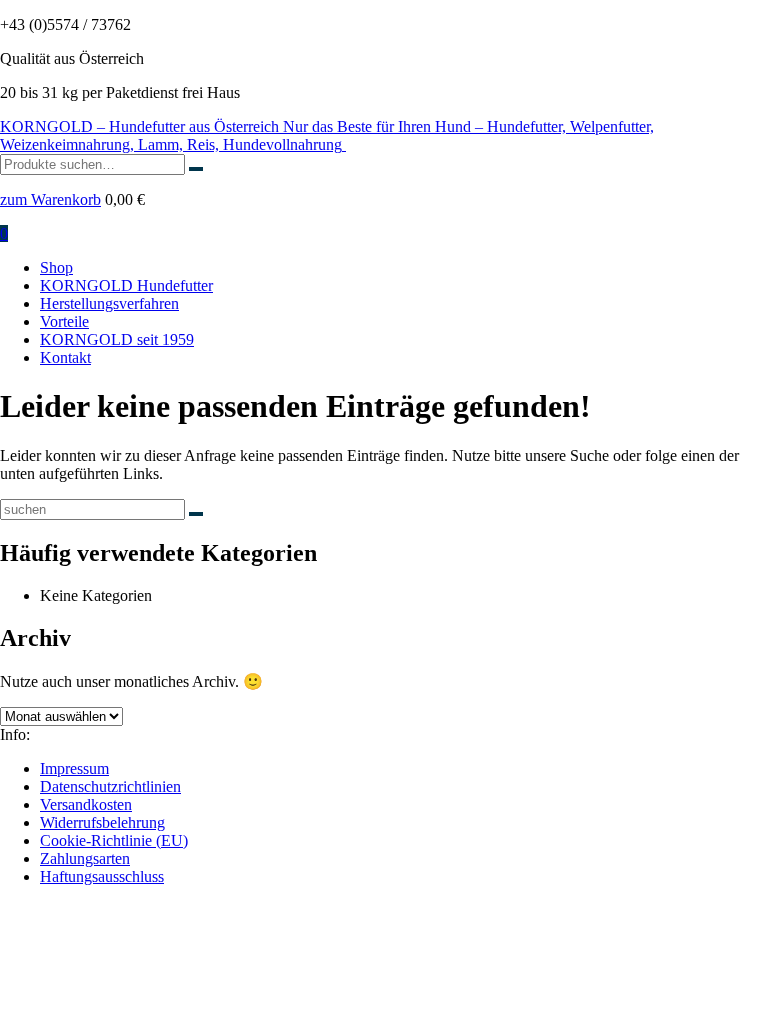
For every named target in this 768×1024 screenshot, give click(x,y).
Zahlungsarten (85, 858)
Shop (56, 267)
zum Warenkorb (50, 199)
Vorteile (64, 321)
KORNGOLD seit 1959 (117, 339)
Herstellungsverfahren (109, 303)
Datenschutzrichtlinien (110, 786)
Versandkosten (86, 804)
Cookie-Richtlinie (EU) (114, 840)
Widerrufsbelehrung (102, 822)
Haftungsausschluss (102, 876)
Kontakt (65, 357)
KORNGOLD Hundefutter (126, 285)
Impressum (74, 768)
